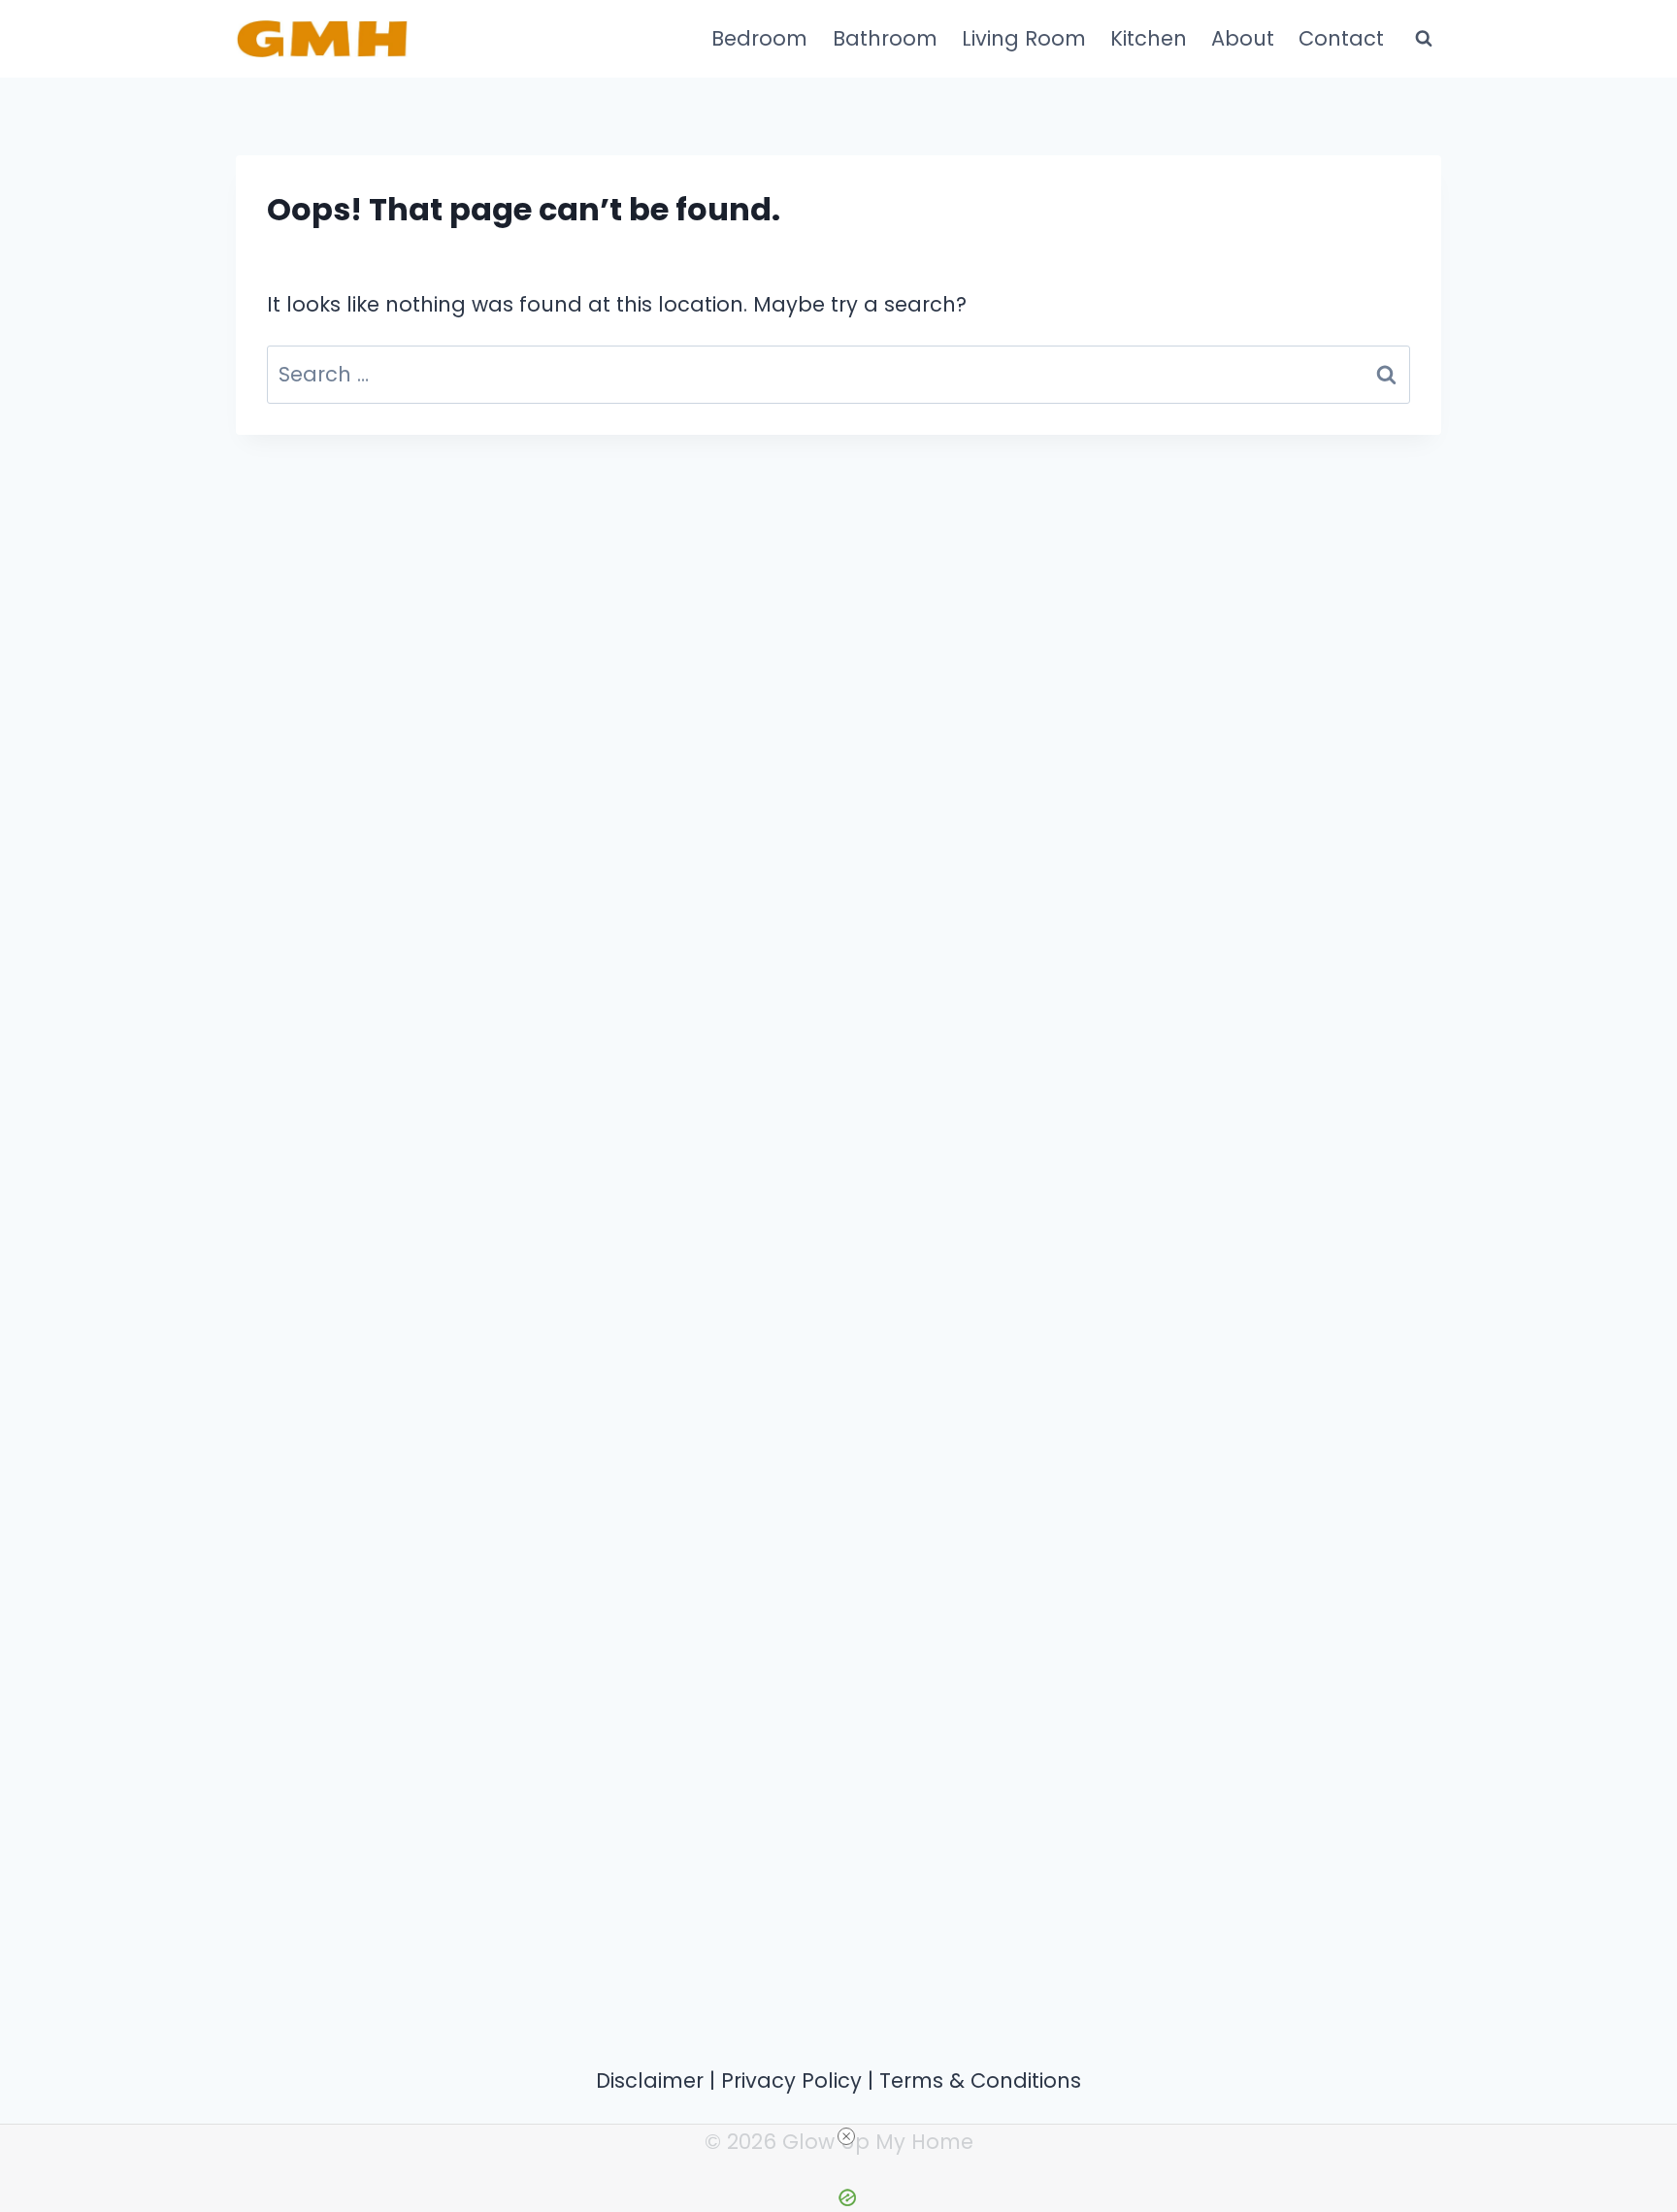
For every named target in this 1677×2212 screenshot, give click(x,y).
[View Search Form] (1424, 39)
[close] (846, 2136)
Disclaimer (650, 2080)
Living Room (1024, 38)
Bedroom (759, 38)
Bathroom (885, 38)
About (1243, 38)
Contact (1341, 38)
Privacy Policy (791, 2080)
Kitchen (1149, 38)
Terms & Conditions (980, 2080)
